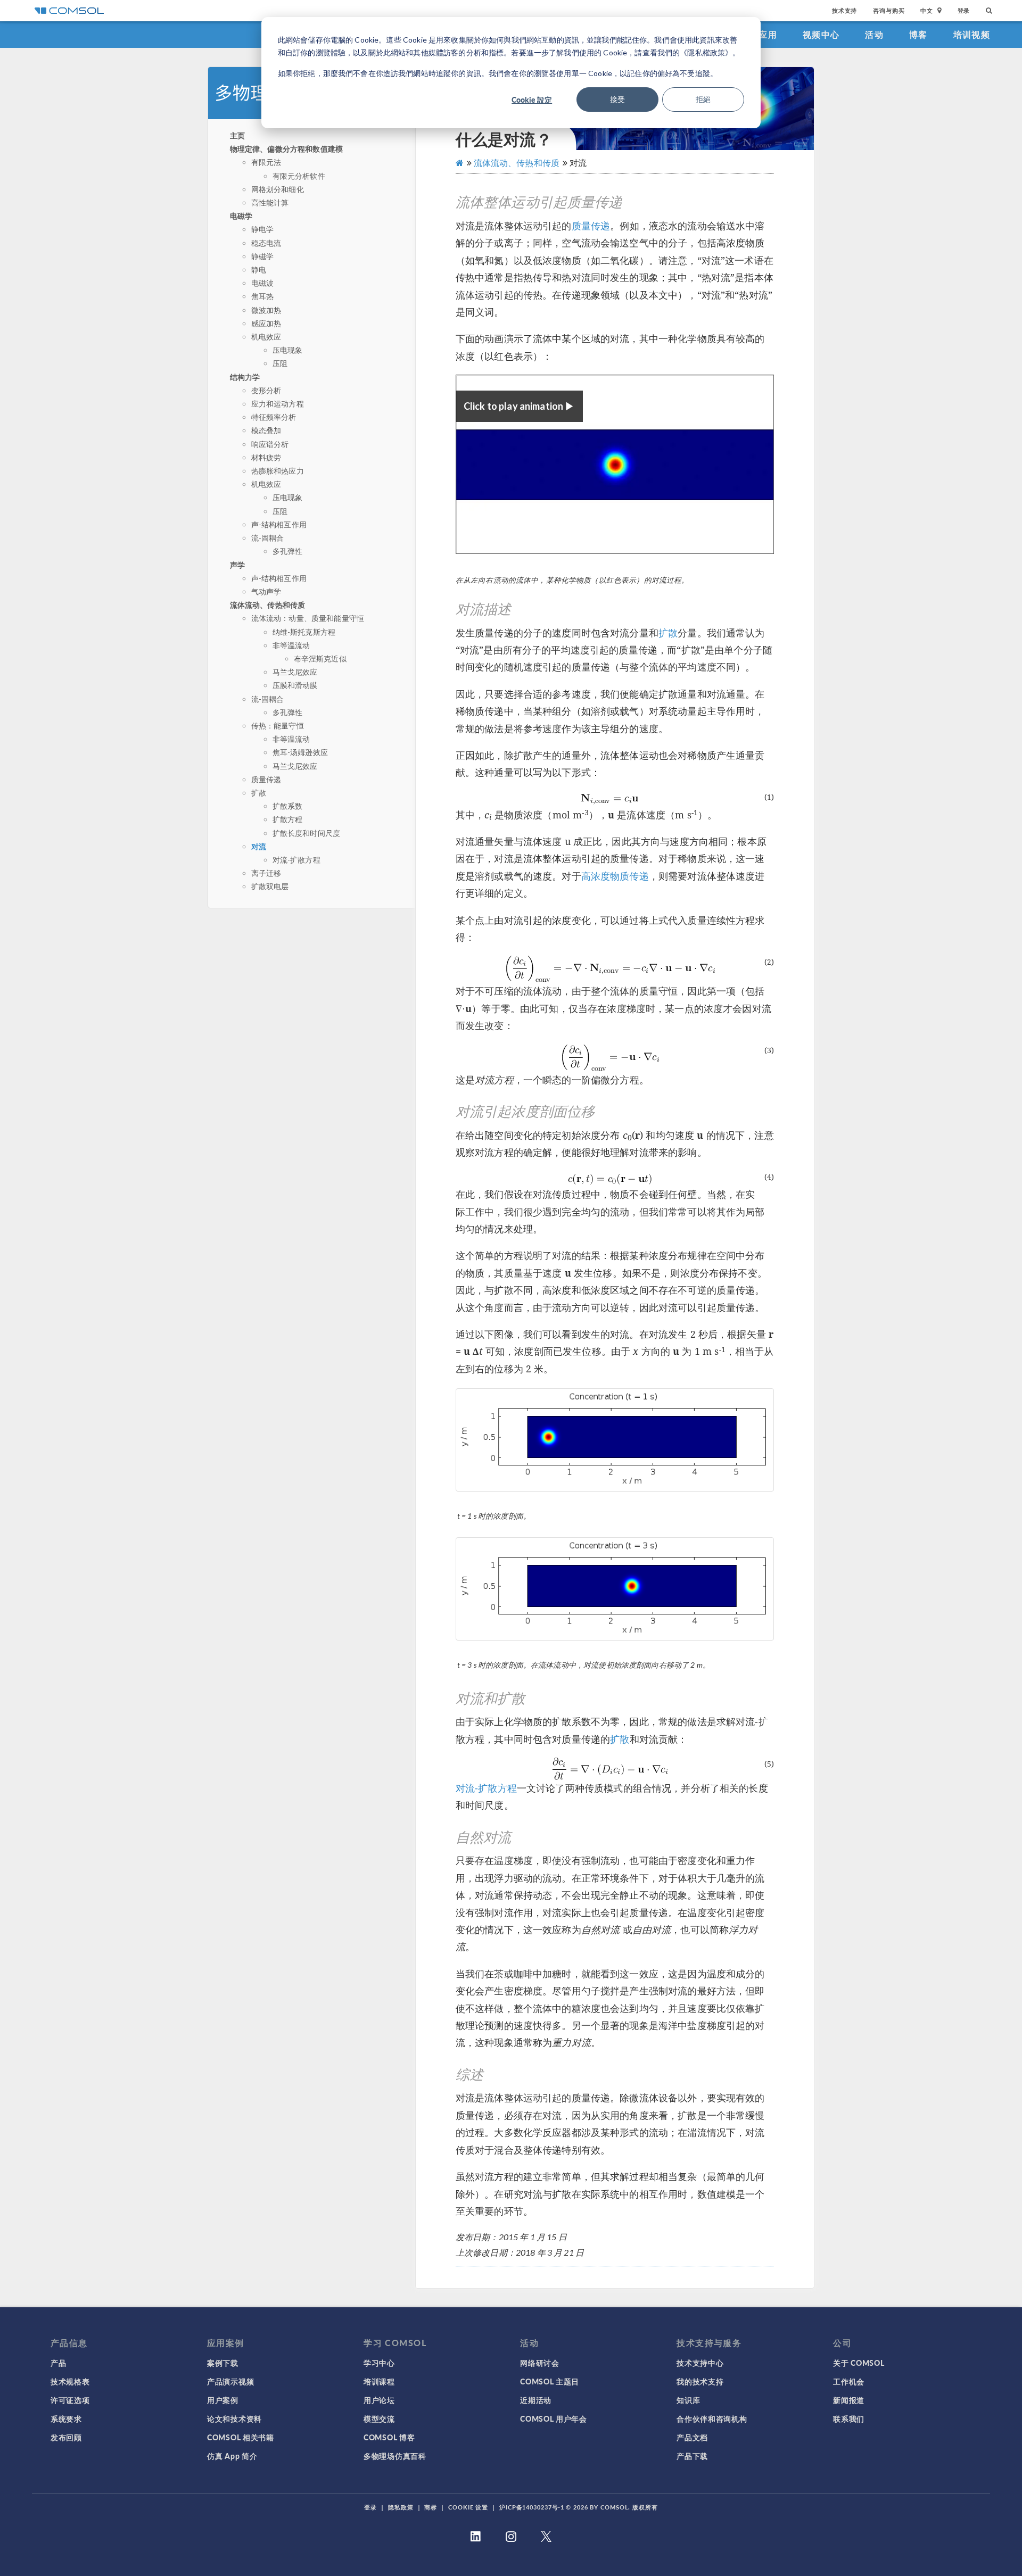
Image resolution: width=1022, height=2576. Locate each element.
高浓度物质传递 (615, 876)
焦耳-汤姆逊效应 (300, 752)
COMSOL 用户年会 (554, 2418)
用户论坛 (379, 2400)
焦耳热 (262, 296)
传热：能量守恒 (278, 726)
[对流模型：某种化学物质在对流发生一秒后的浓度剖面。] (615, 1440)
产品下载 (692, 2456)
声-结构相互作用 (279, 524)
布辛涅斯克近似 (320, 659)
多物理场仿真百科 (395, 2456)
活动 (874, 34)
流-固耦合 (268, 538)
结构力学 (245, 377)
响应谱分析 (270, 444)
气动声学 (266, 591)
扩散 (259, 793)
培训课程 (379, 2381)
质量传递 (266, 779)
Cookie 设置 (468, 2507)
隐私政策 (401, 2507)
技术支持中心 (700, 2363)
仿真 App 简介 (232, 2456)
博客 (918, 34)
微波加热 (266, 310)
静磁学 (262, 256)
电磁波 (262, 283)
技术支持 (844, 10)
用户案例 (223, 2400)
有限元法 (266, 162)
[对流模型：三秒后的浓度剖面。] (615, 1589)
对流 (259, 846)
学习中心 (379, 2363)
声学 (237, 565)
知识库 (688, 2400)
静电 (259, 270)
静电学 (262, 229)
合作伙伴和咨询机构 (712, 2418)
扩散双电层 (270, 886)
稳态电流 (266, 243)
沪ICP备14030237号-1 (532, 2507)
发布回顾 (66, 2437)
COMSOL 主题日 (550, 2381)
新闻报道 (849, 2400)
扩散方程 (288, 819)
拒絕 (703, 99)
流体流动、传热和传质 (268, 604)
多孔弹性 (288, 551)
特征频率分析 (274, 417)
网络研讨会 (540, 2363)
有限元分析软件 (299, 176)
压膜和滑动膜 (295, 685)
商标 (431, 2507)
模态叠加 (266, 430)
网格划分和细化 (278, 189)
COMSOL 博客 (389, 2437)
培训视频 (972, 34)
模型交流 (379, 2418)
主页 (237, 135)
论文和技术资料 (234, 2418)
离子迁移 (266, 873)
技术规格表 (70, 2381)
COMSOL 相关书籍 (241, 2437)
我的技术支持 (700, 2381)
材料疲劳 (266, 457)
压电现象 (288, 350)
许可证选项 (70, 2400)
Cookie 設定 (532, 100)
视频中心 (821, 34)
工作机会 (849, 2381)
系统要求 (66, 2418)
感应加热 (266, 323)
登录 (964, 10)
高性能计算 (270, 202)
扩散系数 (288, 806)
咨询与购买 (889, 10)
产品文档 (692, 2437)
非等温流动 (291, 645)
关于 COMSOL (859, 2363)
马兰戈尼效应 (295, 672)
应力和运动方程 (278, 404)
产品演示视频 (230, 2381)
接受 (617, 99)
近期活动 (536, 2400)
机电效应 (266, 337)
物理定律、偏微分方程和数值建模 (286, 148)
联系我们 (849, 2418)
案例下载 (223, 2363)
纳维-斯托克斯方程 (304, 632)
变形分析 (266, 390)
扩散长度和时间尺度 (306, 833)
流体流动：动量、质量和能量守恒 (308, 618)
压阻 (280, 363)
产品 (58, 2363)
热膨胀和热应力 (278, 471)
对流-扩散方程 (296, 860)
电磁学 (241, 216)
